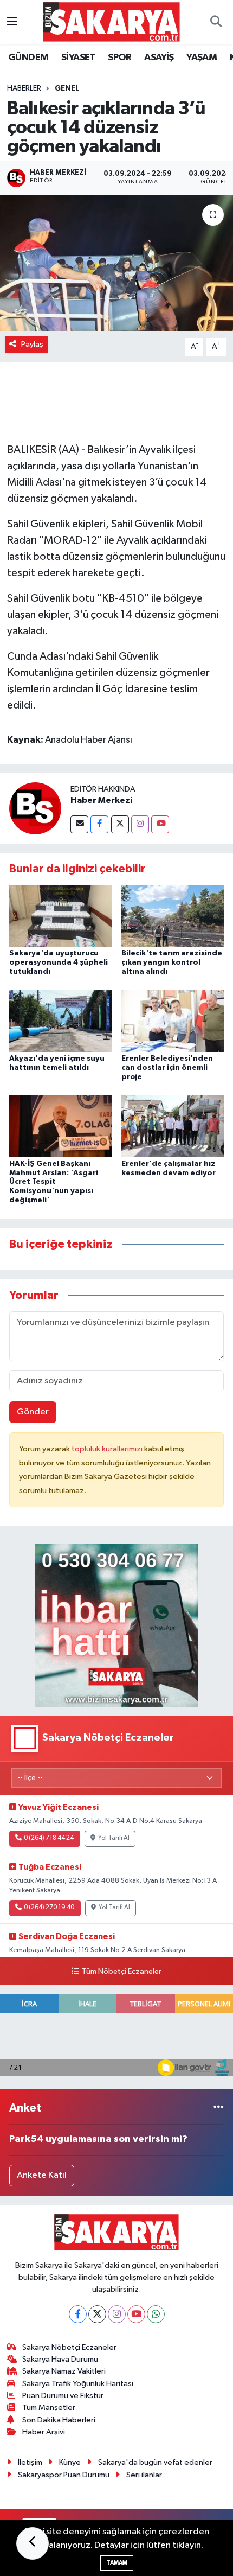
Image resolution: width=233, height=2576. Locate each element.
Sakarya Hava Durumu (60, 2359)
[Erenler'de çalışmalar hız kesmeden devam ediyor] (173, 1126)
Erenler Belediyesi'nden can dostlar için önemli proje (167, 1068)
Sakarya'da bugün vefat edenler (155, 2462)
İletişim (30, 2462)
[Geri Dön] (33, 2543)
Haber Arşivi (44, 2432)
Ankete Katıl (42, 2175)
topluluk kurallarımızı (108, 1449)
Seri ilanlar (144, 2475)
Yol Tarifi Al (114, 1838)
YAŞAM (202, 58)
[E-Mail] (79, 824)
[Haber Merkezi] (35, 808)
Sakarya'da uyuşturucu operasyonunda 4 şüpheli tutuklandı (59, 962)
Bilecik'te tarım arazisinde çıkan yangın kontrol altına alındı (172, 962)
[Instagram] (140, 824)
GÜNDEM (28, 58)
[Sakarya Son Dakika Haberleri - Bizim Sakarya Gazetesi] (111, 21)
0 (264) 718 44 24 (49, 1838)
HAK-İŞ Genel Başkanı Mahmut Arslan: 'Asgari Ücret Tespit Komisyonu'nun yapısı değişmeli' (54, 1182)
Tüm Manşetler (49, 2408)
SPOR (120, 58)
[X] (97, 2314)
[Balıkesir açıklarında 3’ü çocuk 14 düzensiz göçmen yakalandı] (116, 263)
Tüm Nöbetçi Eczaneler (121, 1972)
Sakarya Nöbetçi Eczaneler (69, 2347)
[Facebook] (99, 824)
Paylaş (32, 344)
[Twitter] (120, 824)
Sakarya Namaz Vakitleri (64, 2371)
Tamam (117, 2563)
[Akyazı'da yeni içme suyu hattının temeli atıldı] (61, 1021)
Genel (67, 88)
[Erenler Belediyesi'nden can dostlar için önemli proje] (173, 1021)
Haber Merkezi (101, 800)
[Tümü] (219, 2108)
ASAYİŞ (159, 58)
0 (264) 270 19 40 (49, 1908)
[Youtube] (160, 824)
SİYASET (78, 58)
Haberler (24, 88)
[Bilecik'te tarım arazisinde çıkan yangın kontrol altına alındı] (173, 916)
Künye (70, 2462)
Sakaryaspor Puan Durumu (64, 2475)
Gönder (33, 1412)
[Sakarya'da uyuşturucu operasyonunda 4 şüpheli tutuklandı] (61, 916)
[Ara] (216, 22)
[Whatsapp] (156, 2314)
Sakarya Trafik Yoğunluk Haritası (78, 2384)
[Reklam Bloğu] (116, 1625)
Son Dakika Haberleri (59, 2420)
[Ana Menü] (12, 22)
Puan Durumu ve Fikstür (63, 2396)
